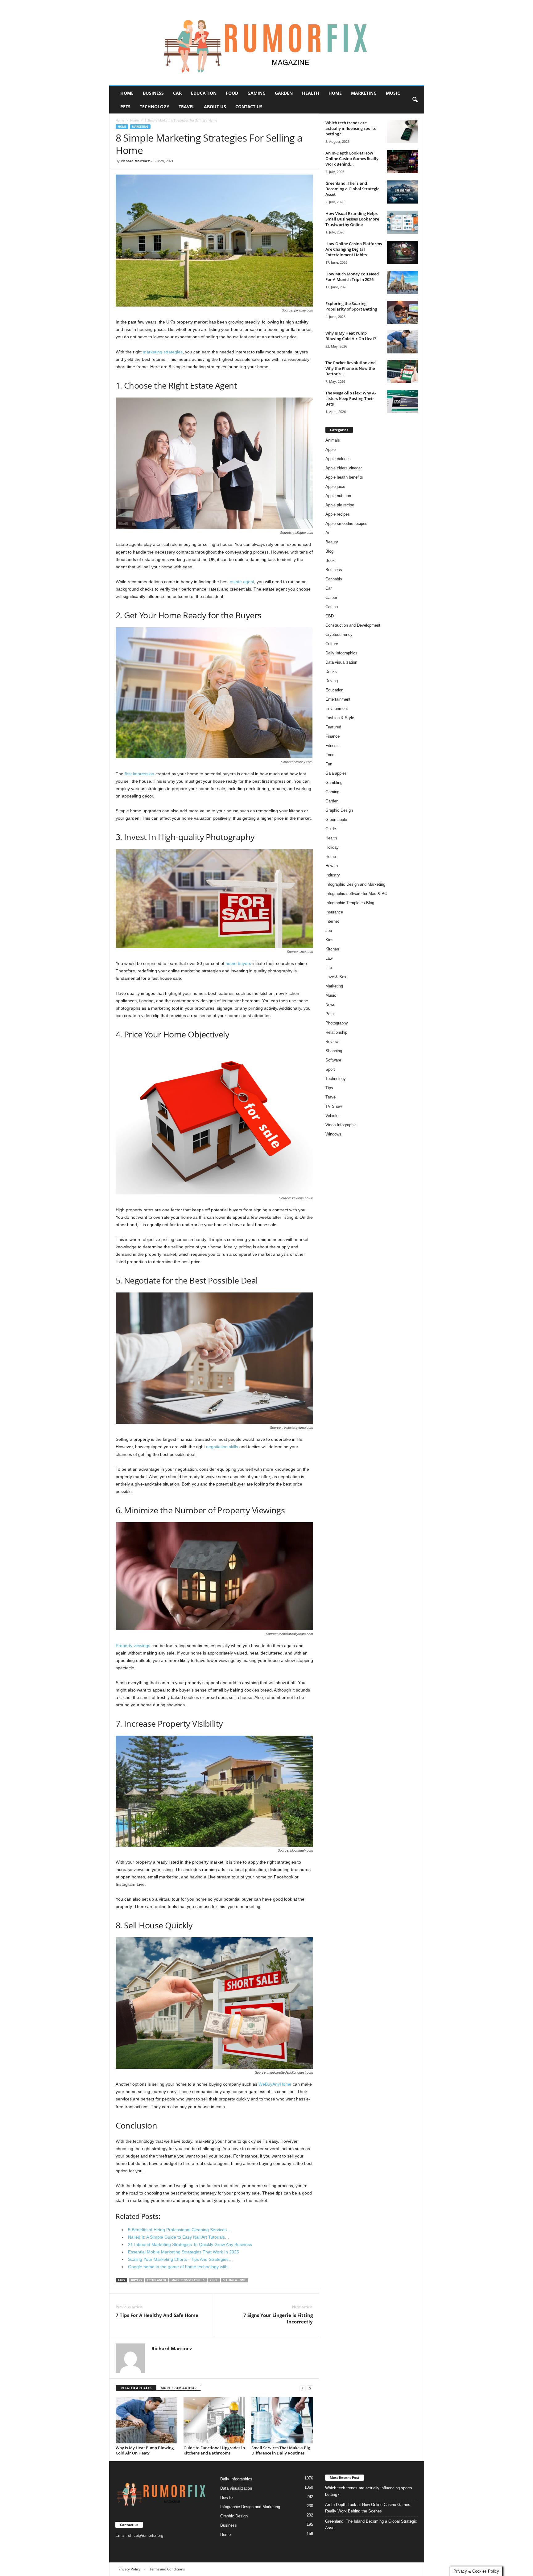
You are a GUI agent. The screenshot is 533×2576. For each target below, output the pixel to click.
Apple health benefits (344, 477)
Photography (337, 1023)
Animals (333, 440)
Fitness (332, 746)
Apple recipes (338, 514)
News (330, 1005)
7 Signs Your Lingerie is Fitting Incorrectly (278, 2318)
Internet (332, 921)
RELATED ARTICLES (136, 2388)
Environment (337, 709)
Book (330, 561)
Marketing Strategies (188, 2280)
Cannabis (334, 579)
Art (328, 533)
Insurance (334, 912)
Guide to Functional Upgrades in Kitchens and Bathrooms (214, 2450)
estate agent (242, 582)
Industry (333, 875)
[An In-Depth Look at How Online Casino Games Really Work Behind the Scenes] (403, 162)
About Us (215, 107)
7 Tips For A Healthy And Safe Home (157, 2315)
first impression (139, 774)
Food (232, 93)
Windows (333, 1134)
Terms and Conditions (167, 2569)
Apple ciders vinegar (344, 468)
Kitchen (332, 949)
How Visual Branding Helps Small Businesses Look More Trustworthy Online (352, 219)
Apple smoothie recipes (346, 523)
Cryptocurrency (339, 635)
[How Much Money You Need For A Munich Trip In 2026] (403, 283)
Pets (125, 107)
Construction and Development (353, 625)
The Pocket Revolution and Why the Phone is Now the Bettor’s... (351, 368)
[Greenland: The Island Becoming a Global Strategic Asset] (403, 192)
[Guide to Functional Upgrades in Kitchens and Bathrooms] (214, 2420)
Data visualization (341, 662)
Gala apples (336, 773)
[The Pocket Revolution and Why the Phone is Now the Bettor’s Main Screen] (403, 371)
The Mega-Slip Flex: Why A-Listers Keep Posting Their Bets (351, 398)
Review (332, 1042)
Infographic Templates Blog (350, 903)
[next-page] (310, 2388)
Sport (330, 1069)
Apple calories (338, 459)
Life (329, 968)
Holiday (332, 847)
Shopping (334, 1051)
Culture (332, 644)
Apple (331, 449)
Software (333, 1060)
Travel (187, 107)
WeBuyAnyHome (275, 2084)
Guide (331, 829)
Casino (332, 607)
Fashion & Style (340, 718)
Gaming (256, 93)
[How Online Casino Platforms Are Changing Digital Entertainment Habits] (403, 252)
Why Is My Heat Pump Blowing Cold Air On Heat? (145, 2450)
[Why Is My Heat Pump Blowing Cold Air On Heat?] (147, 2420)
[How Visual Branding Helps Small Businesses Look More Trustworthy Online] (403, 222)
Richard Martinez (135, 161)
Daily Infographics (341, 653)
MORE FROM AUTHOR (179, 2388)
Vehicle (332, 1116)
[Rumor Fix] (267, 43)
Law (329, 958)
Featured (333, 727)
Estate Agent (157, 2280)
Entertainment (338, 699)
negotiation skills (222, 1447)
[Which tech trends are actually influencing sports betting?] (403, 132)
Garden (284, 93)
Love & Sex (336, 977)
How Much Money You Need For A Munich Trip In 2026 (352, 277)
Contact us (249, 107)
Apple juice (335, 486)
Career (331, 598)
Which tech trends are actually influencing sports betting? (351, 128)
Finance (333, 736)
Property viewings (133, 1646)
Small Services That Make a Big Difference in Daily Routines (281, 2450)
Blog (329, 551)
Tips (329, 1088)
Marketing (364, 93)
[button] (415, 100)
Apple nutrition (338, 496)
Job (329, 931)
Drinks (331, 672)
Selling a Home (234, 2280)
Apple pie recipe (340, 505)
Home (127, 93)
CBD (330, 616)
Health (311, 93)
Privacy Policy (129, 2569)
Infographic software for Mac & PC (356, 894)
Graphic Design (339, 810)
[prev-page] (303, 2388)
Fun (329, 764)
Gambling (334, 783)
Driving (332, 681)
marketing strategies (163, 352)
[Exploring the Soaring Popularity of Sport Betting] (403, 312)
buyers (136, 2280)
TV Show (334, 1106)
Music (393, 93)
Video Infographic (341, 1125)
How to (332, 866)
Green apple (336, 820)
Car (177, 93)
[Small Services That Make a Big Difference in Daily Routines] (282, 2420)
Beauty (332, 542)
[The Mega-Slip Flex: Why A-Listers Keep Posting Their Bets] (403, 402)
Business (153, 93)
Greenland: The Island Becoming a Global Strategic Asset (352, 189)
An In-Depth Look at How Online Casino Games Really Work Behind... (352, 159)
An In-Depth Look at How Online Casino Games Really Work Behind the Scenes (368, 2508)
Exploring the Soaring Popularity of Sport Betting (351, 306)
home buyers (238, 963)
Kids (329, 940)
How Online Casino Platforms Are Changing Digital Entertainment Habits (354, 249)
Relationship (336, 1032)
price (214, 2280)
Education (204, 93)
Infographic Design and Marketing (355, 884)
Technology (155, 107)
